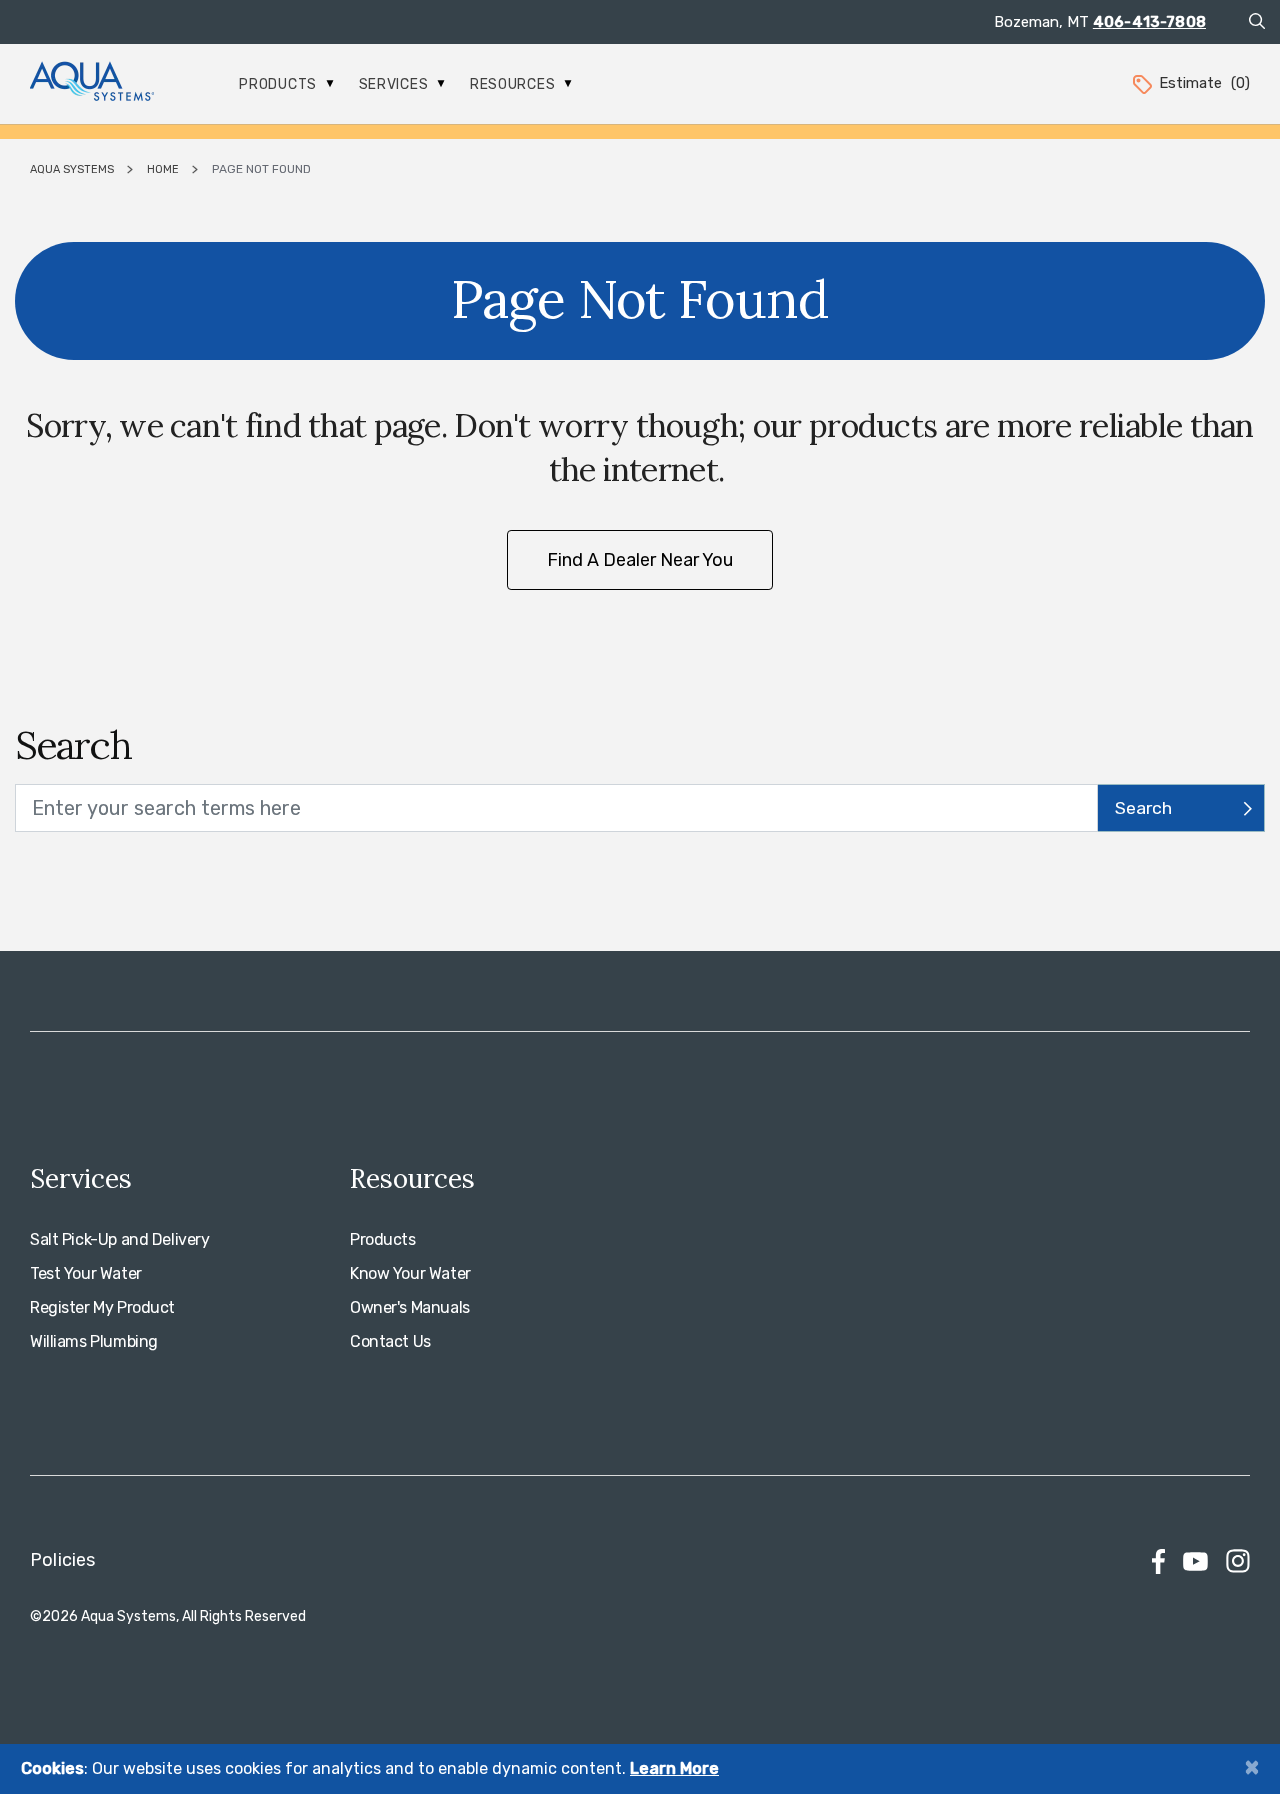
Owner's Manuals (410, 1307)
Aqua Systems (72, 169)
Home (163, 169)
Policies (62, 1560)
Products (279, 84)
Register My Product (102, 1307)
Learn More (674, 1768)
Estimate (1204, 83)
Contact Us (390, 1341)
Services (395, 84)
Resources (514, 84)
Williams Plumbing (94, 1341)
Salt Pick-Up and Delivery (120, 1239)
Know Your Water (410, 1273)
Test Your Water (86, 1273)
